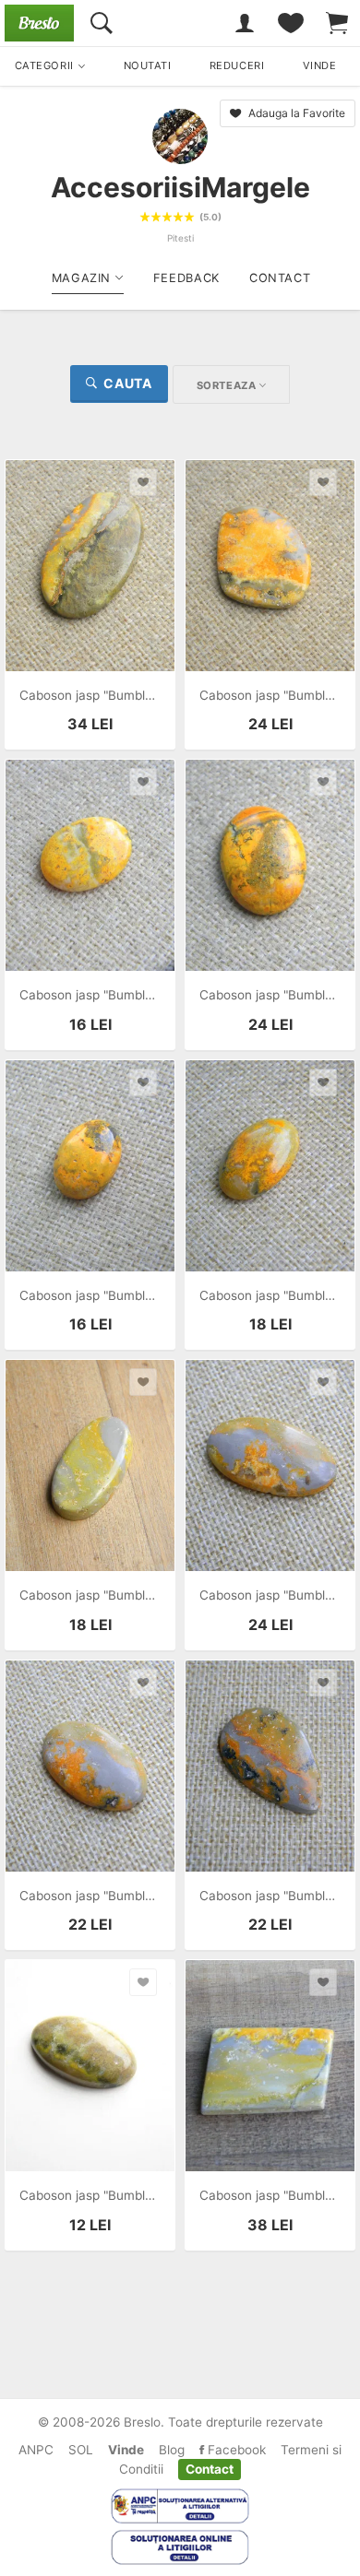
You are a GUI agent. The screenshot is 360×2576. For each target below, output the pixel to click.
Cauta (128, 383)
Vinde (126, 2450)
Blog (172, 2450)
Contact (210, 2469)
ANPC (36, 2450)
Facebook (235, 2450)
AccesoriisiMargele (180, 187)
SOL (81, 2450)
